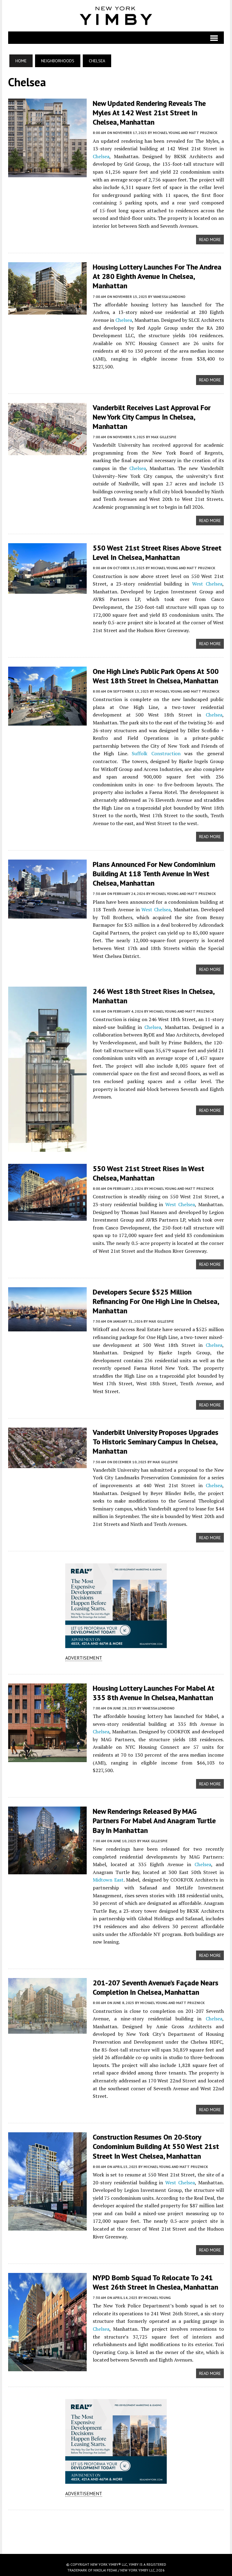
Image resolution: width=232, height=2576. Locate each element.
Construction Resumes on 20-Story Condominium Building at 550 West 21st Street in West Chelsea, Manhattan (156, 2146)
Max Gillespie (164, 437)
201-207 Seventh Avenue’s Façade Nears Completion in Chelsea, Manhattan (156, 1987)
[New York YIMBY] (116, 16)
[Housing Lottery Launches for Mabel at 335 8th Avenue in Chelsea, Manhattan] (47, 1758)
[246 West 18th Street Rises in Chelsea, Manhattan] (47, 1148)
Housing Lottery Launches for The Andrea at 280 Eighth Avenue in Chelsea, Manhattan (157, 276)
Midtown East (108, 1880)
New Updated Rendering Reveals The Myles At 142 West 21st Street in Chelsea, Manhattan (149, 113)
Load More (116, 2526)
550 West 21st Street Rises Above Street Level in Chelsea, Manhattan (157, 553)
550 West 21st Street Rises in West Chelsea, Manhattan (148, 1173)
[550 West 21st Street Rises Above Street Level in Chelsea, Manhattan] (47, 589)
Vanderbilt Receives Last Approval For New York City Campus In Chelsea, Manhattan (152, 417)
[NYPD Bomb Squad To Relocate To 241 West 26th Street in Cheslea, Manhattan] (47, 2367)
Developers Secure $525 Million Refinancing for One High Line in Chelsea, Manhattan (156, 1301)
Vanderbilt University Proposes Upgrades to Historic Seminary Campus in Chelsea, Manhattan (156, 1442)
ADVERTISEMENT (84, 1658)
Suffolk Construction (156, 753)
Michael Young (157, 2298)
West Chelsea (207, 584)
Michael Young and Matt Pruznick (185, 133)
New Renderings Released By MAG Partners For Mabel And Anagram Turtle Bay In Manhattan (154, 1821)
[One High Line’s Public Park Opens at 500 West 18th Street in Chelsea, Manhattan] (47, 721)
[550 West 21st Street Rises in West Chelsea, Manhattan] (47, 1216)
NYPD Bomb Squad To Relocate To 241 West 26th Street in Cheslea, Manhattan (155, 2282)
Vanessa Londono (169, 297)
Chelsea (101, 156)
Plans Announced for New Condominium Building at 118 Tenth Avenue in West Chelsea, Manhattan (154, 874)
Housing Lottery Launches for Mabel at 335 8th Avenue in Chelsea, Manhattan (154, 1693)
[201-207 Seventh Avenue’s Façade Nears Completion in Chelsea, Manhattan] (47, 2030)
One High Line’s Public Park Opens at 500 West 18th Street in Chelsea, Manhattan (156, 676)
